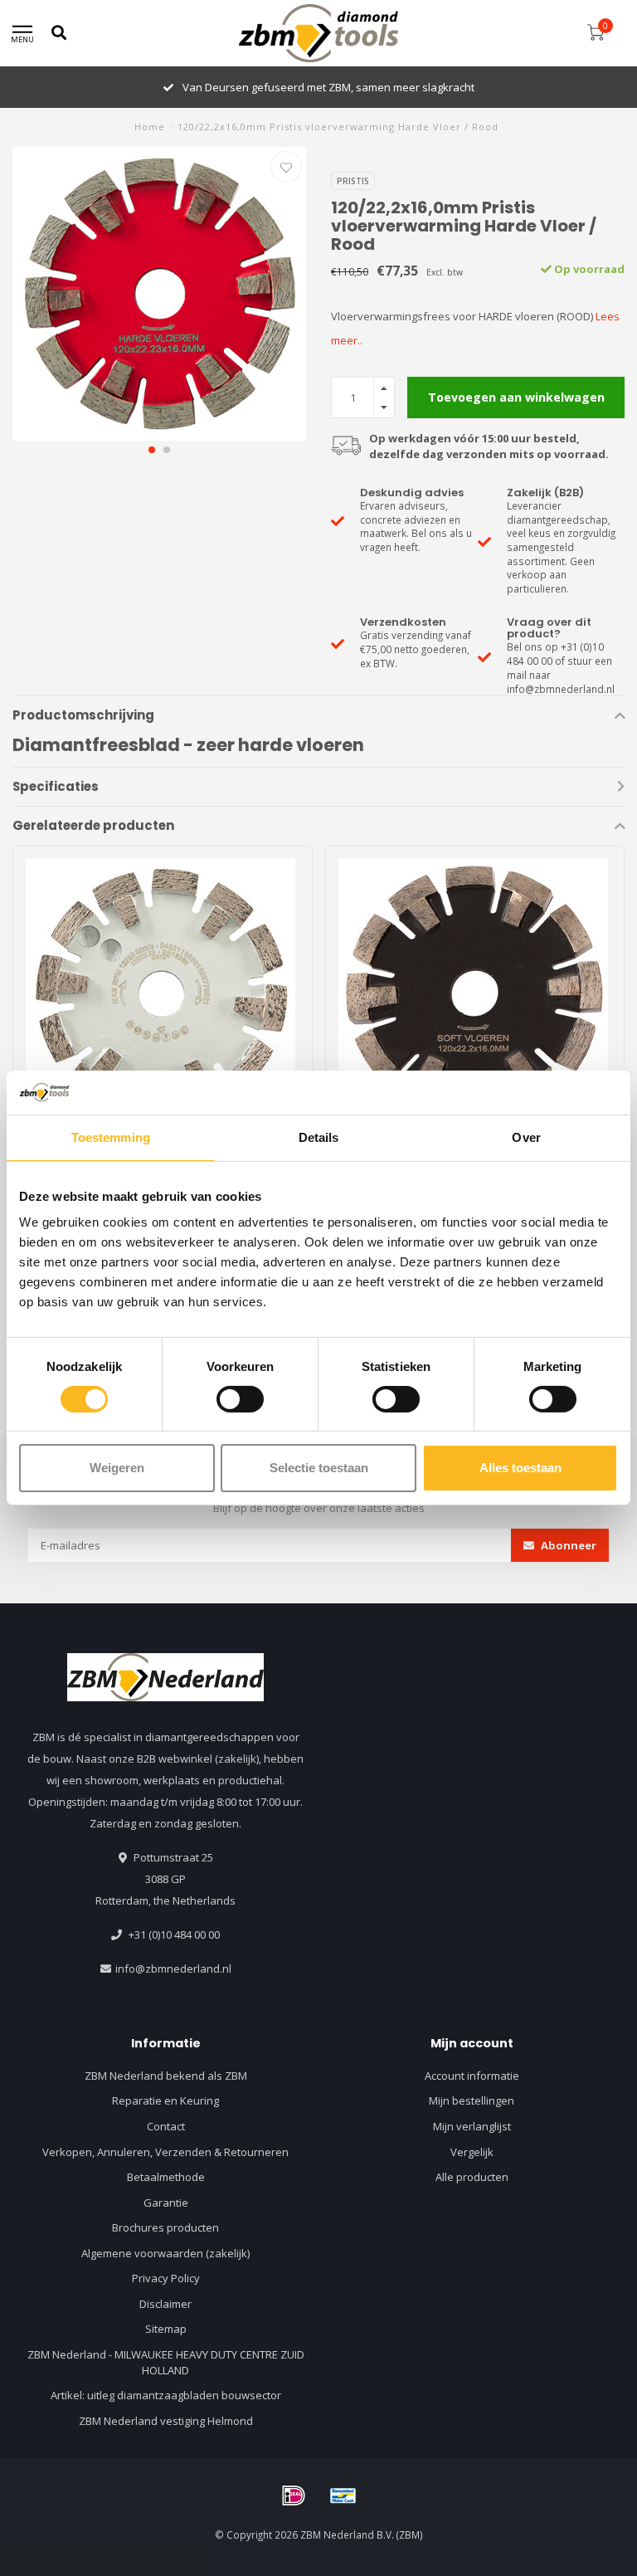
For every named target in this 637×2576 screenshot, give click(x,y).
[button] (152, 450)
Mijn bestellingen (472, 2100)
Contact (166, 2126)
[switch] (240, 1399)
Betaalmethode (166, 2177)
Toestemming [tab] (111, 1137)
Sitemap (166, 2329)
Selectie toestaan (319, 1468)
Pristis (353, 181)
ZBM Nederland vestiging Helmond (166, 2421)
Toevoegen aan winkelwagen (516, 397)
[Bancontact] (343, 2495)
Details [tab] (319, 1137)
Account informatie (472, 2076)
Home (150, 127)
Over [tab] (526, 1137)
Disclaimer (165, 2304)
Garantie (166, 2203)
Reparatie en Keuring (165, 2100)
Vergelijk (472, 2152)
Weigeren (117, 1468)
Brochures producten (165, 2227)
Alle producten (472, 2177)
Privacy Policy (166, 2278)
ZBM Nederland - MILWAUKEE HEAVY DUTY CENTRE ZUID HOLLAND (166, 2362)
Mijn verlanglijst (472, 2126)
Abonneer (567, 1545)
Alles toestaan (520, 1468)
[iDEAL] (294, 2495)
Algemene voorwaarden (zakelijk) (165, 2253)
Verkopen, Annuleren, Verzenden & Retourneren (165, 2152)
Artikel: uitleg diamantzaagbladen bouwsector (166, 2395)
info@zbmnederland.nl (173, 1969)
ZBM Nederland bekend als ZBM (166, 2076)
